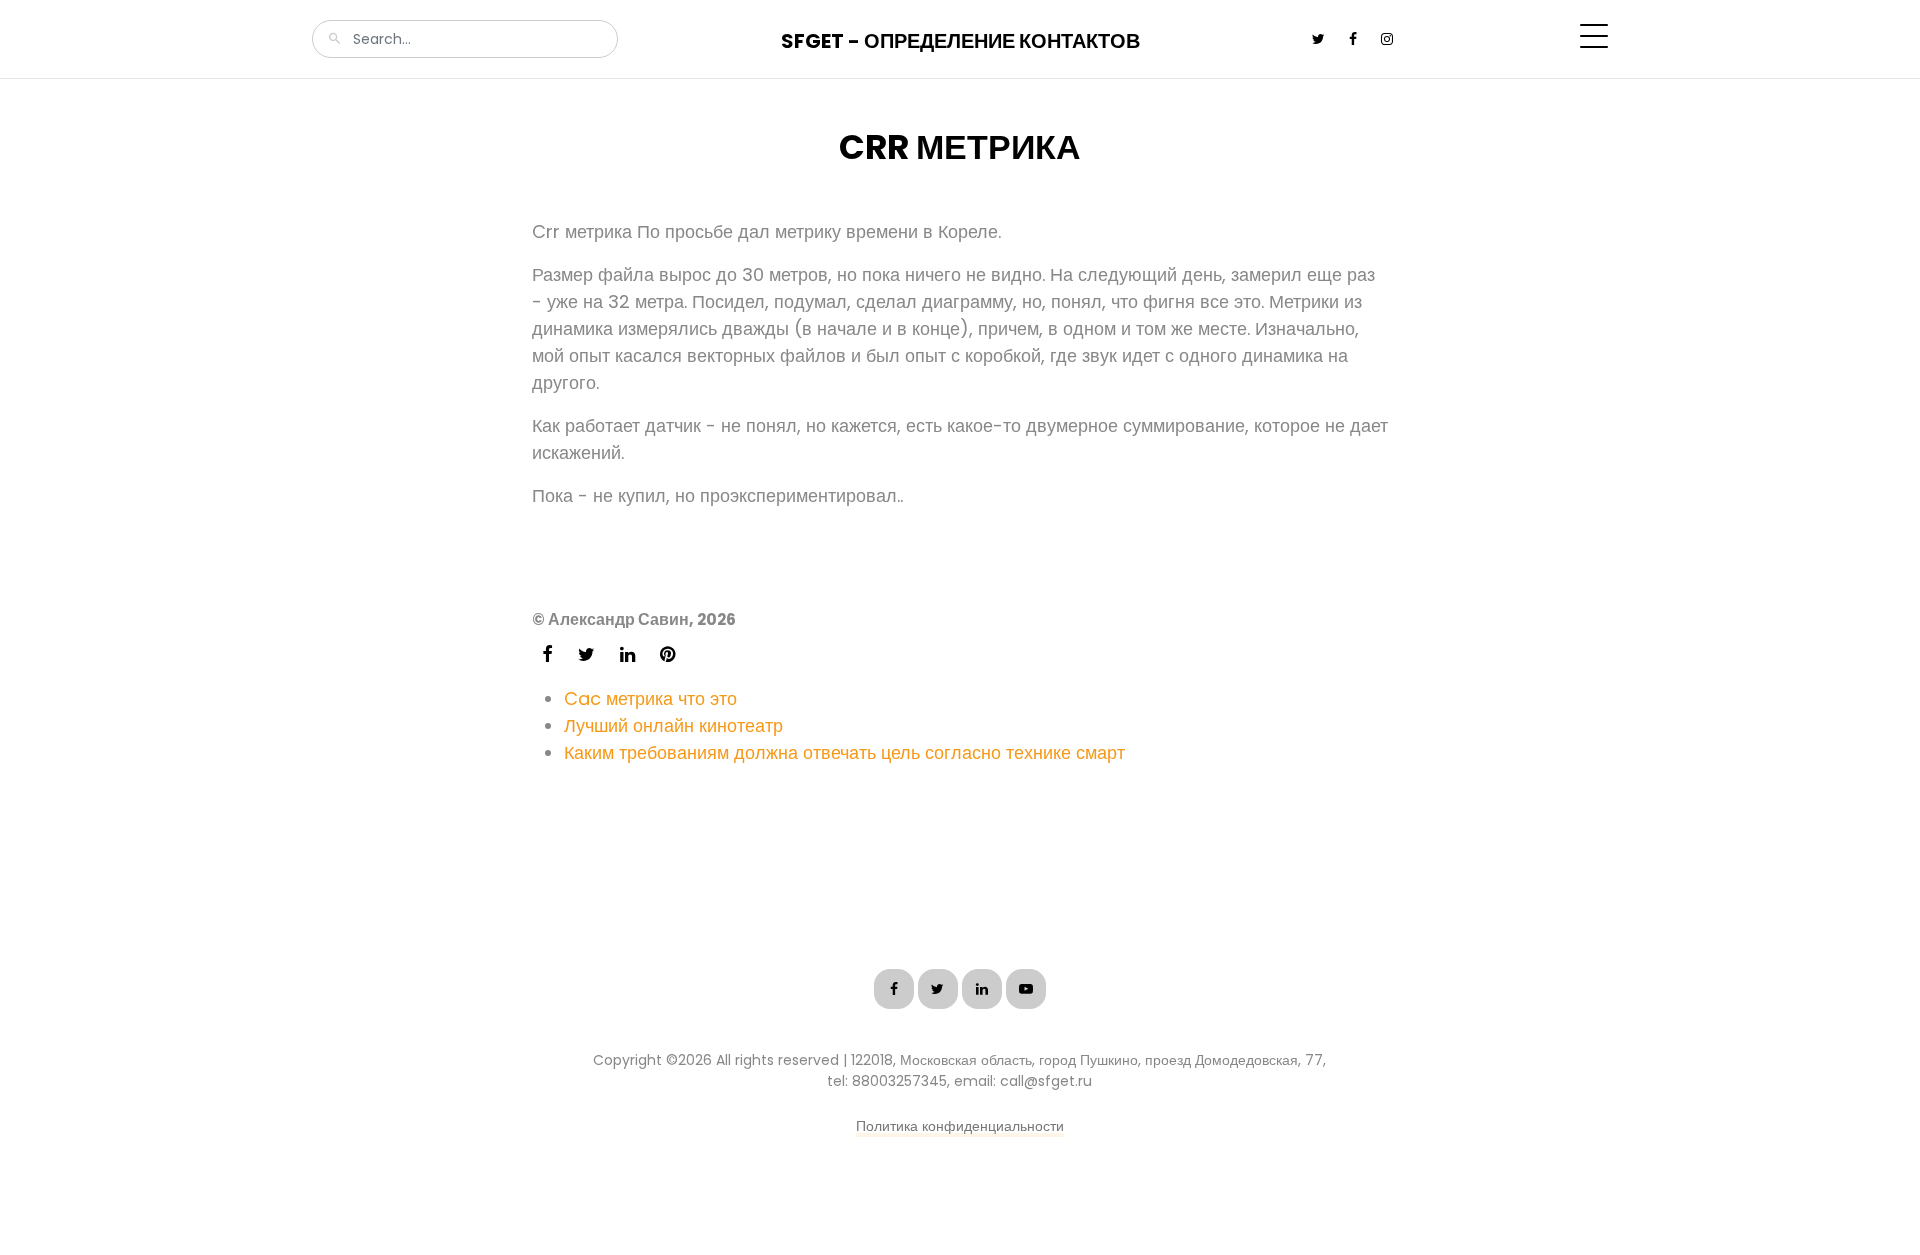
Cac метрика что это (650, 698)
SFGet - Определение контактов (960, 41)
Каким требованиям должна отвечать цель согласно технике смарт (844, 752)
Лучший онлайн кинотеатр (673, 725)
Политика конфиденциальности (960, 1126)
